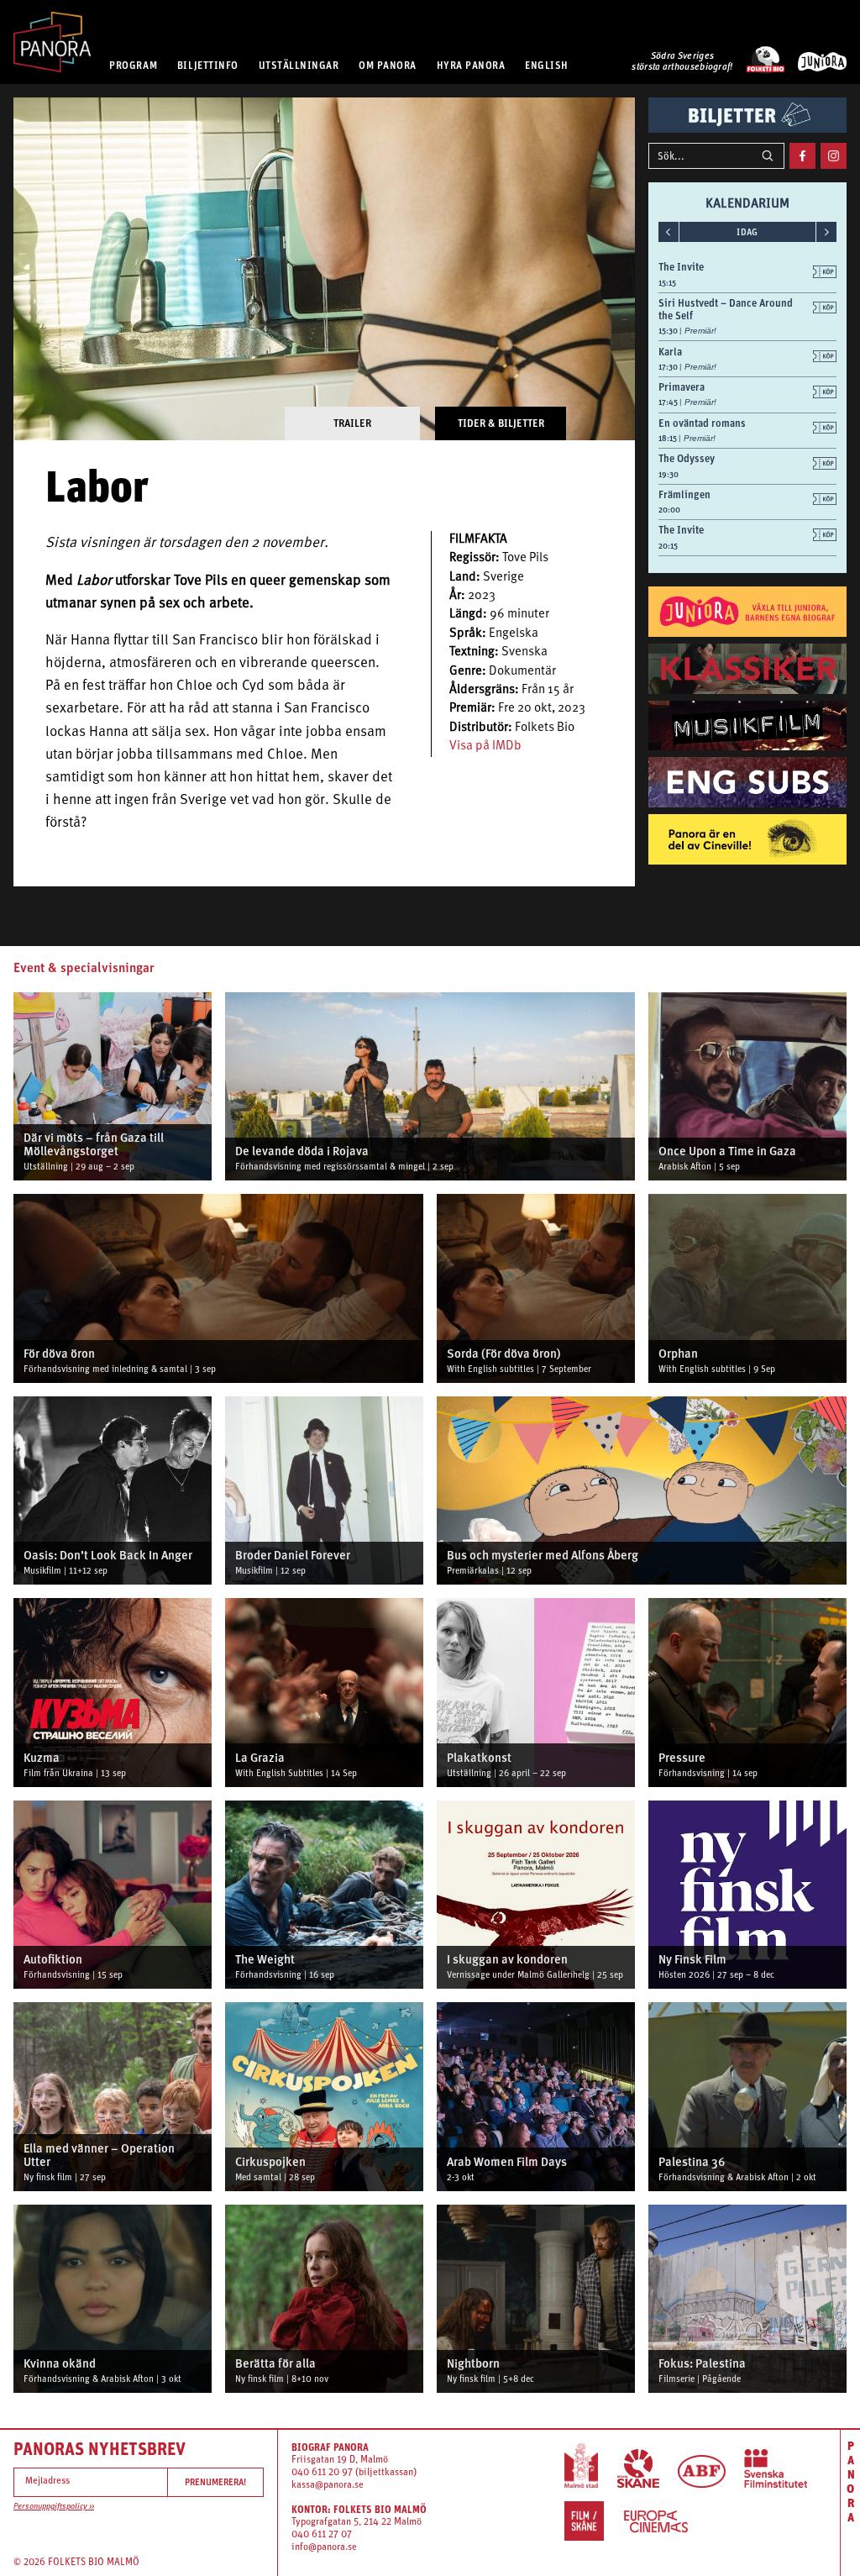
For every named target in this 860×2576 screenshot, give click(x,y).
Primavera (682, 387)
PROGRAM (133, 65)
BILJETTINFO (208, 65)
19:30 (669, 474)
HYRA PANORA (471, 65)
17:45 (669, 402)
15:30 (669, 331)
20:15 (668, 546)
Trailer (352, 423)
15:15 (667, 283)
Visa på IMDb (485, 747)
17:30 (669, 367)
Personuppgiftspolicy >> (54, 2507)
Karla (670, 352)
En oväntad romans (702, 423)
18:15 (669, 438)
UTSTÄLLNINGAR (299, 65)
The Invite (681, 267)
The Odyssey (687, 458)
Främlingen (684, 494)
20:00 (669, 510)
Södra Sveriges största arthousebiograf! (682, 62)
